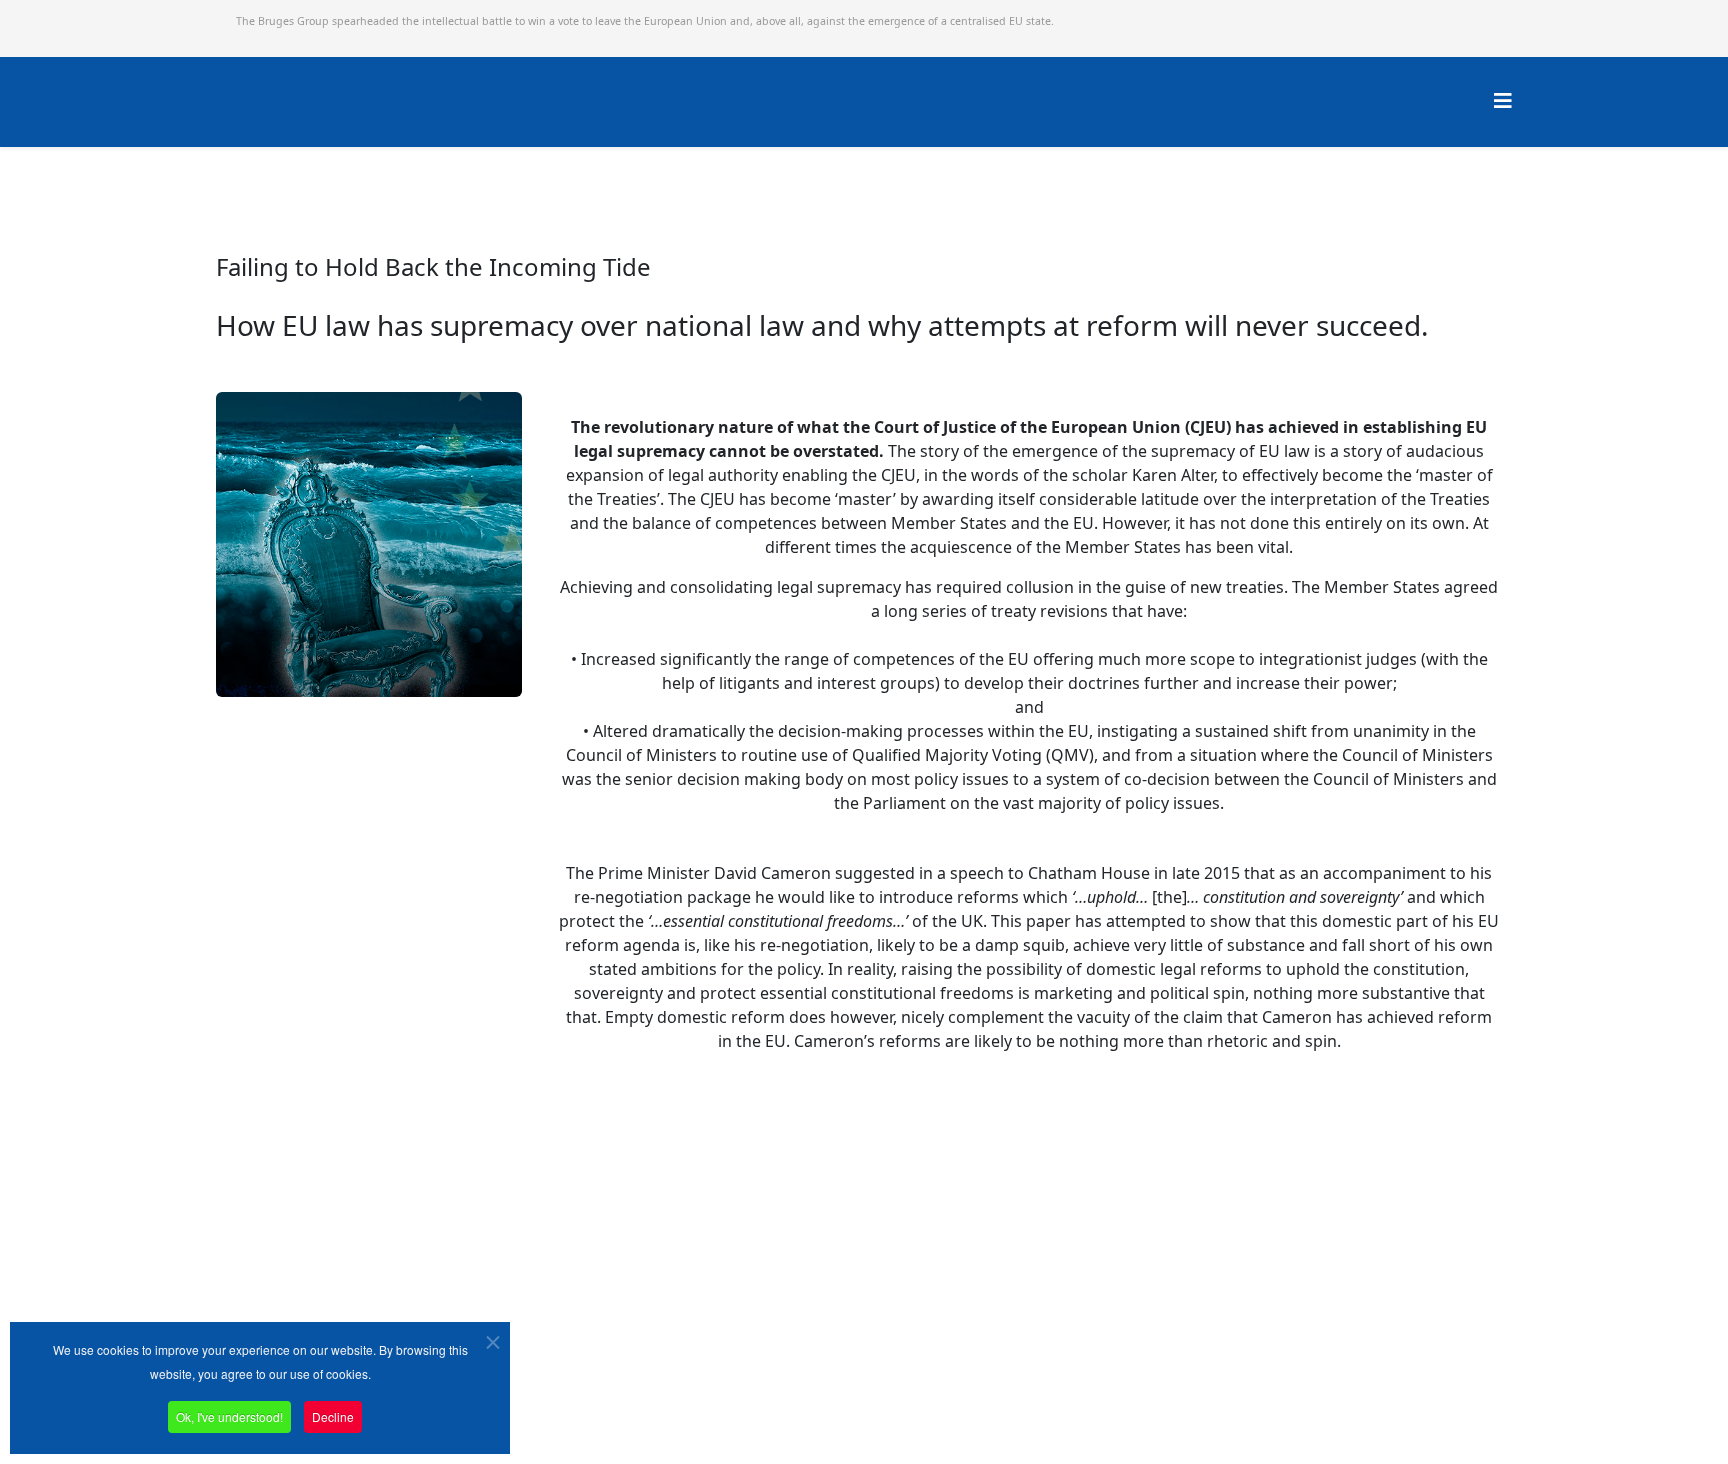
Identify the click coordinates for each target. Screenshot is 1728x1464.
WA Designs (1111, 1387)
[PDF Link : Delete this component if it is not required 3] (559, 1089)
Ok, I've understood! (229, 1416)
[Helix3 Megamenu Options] (1503, 100)
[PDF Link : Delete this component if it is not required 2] (229, 710)
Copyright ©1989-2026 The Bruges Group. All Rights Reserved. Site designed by (825, 1389)
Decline (333, 1416)
